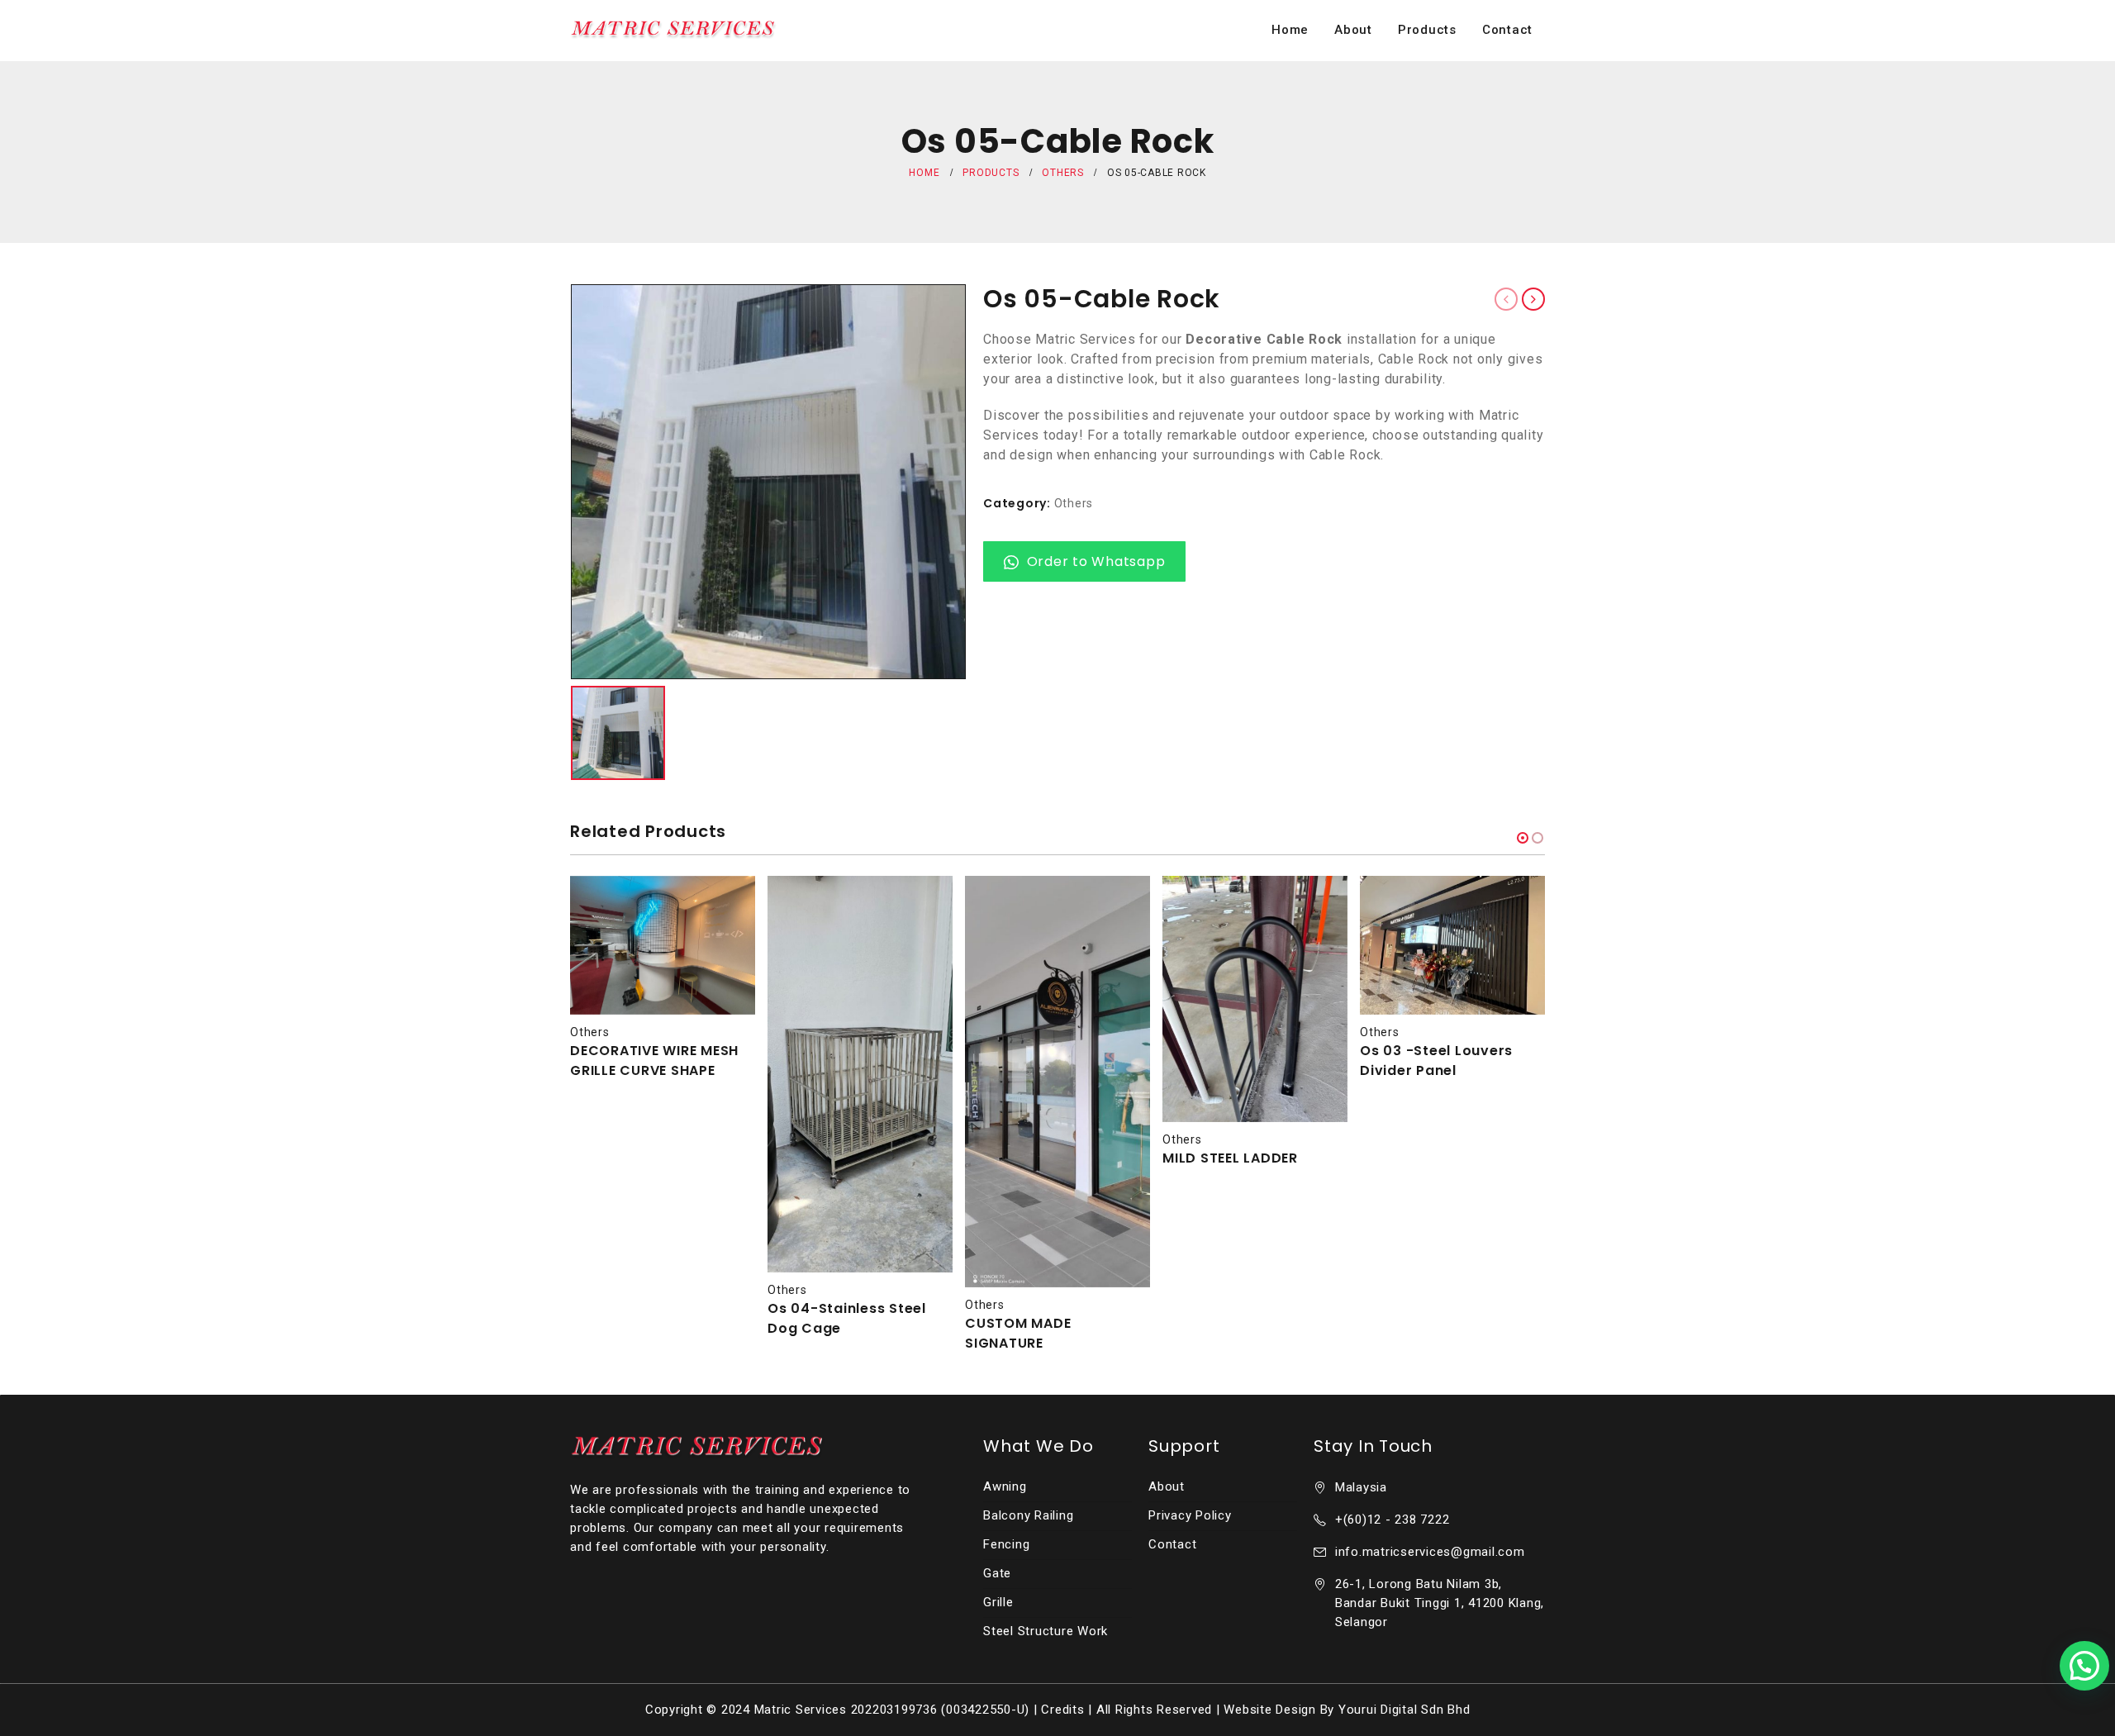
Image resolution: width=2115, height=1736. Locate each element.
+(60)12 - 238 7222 (1393, 1520)
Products (1427, 30)
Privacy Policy (1190, 1515)
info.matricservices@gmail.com (1430, 1552)
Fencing (1006, 1544)
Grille (998, 1602)
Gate (997, 1573)
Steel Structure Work (1046, 1631)
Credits (1062, 1710)
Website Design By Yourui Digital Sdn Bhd (1347, 1710)
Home (1290, 30)
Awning (1005, 1486)
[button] (1523, 838)
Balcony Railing (1028, 1515)
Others (1074, 503)
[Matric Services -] (673, 30)
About (1353, 30)
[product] (663, 945)
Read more (728, 903)
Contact (1507, 30)
